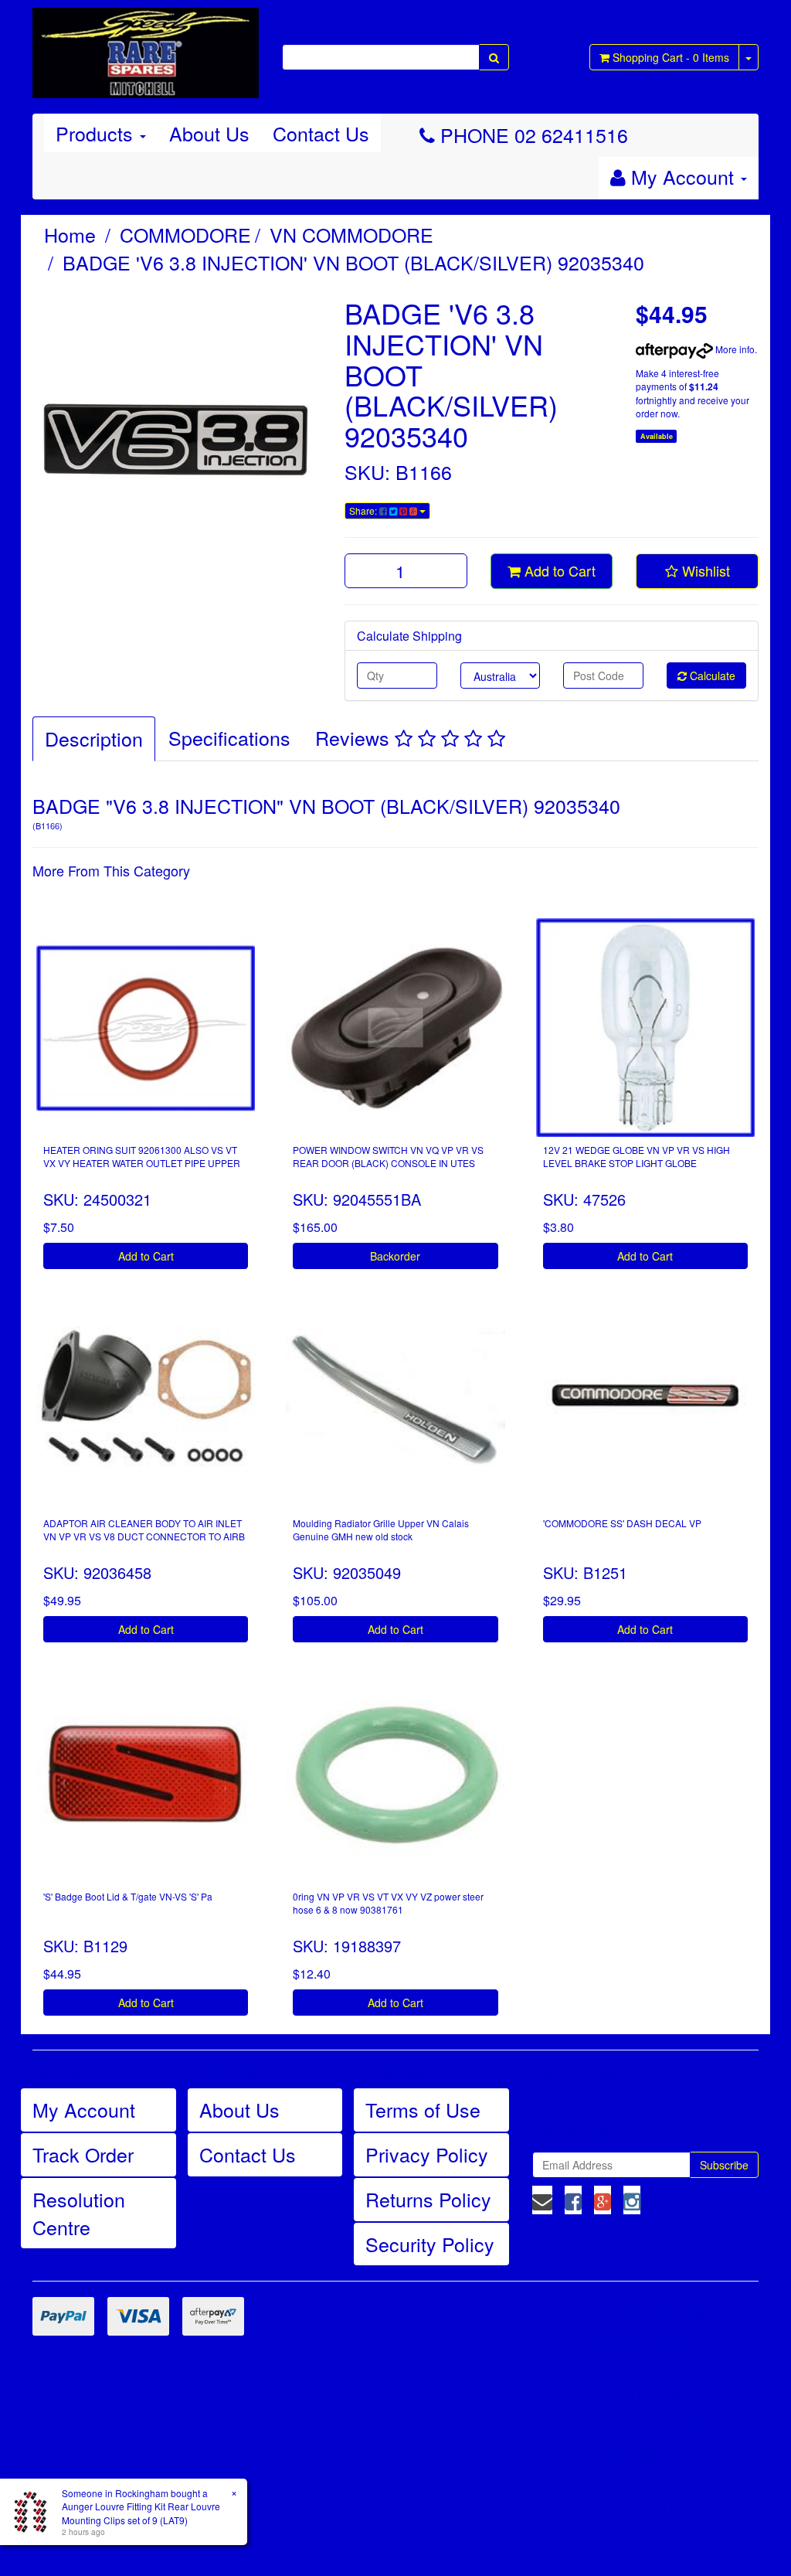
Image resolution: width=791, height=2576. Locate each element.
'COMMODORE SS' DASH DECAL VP (622, 1523)
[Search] (494, 57)
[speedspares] (146, 46)
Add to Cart (558, 570)
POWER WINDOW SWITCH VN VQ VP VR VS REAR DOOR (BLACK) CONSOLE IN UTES (388, 1156)
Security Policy (430, 2244)
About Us (209, 133)
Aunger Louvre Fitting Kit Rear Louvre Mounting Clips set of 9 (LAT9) (141, 2513)
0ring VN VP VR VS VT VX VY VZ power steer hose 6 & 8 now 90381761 (388, 1903)
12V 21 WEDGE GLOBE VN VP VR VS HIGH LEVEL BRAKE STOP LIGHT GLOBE (637, 1156)
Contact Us (321, 133)
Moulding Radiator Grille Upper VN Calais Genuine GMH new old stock (381, 1530)
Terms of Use (423, 2109)
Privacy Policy (427, 2154)
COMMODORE (185, 234)
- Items (671, 57)
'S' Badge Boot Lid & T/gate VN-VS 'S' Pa (128, 1896)
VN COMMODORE (351, 234)
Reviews (355, 737)
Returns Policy (428, 2199)
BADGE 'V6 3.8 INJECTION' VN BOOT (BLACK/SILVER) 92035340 (353, 262)
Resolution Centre (79, 2213)
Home (70, 234)
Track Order (83, 2154)
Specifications (229, 737)
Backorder (395, 1256)
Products (97, 133)
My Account (84, 2109)
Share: (364, 510)
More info (734, 349)
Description (94, 738)
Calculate (711, 675)
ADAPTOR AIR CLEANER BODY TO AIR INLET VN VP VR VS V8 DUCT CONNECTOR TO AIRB (144, 1530)
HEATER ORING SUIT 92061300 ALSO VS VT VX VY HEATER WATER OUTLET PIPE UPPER (142, 1156)
